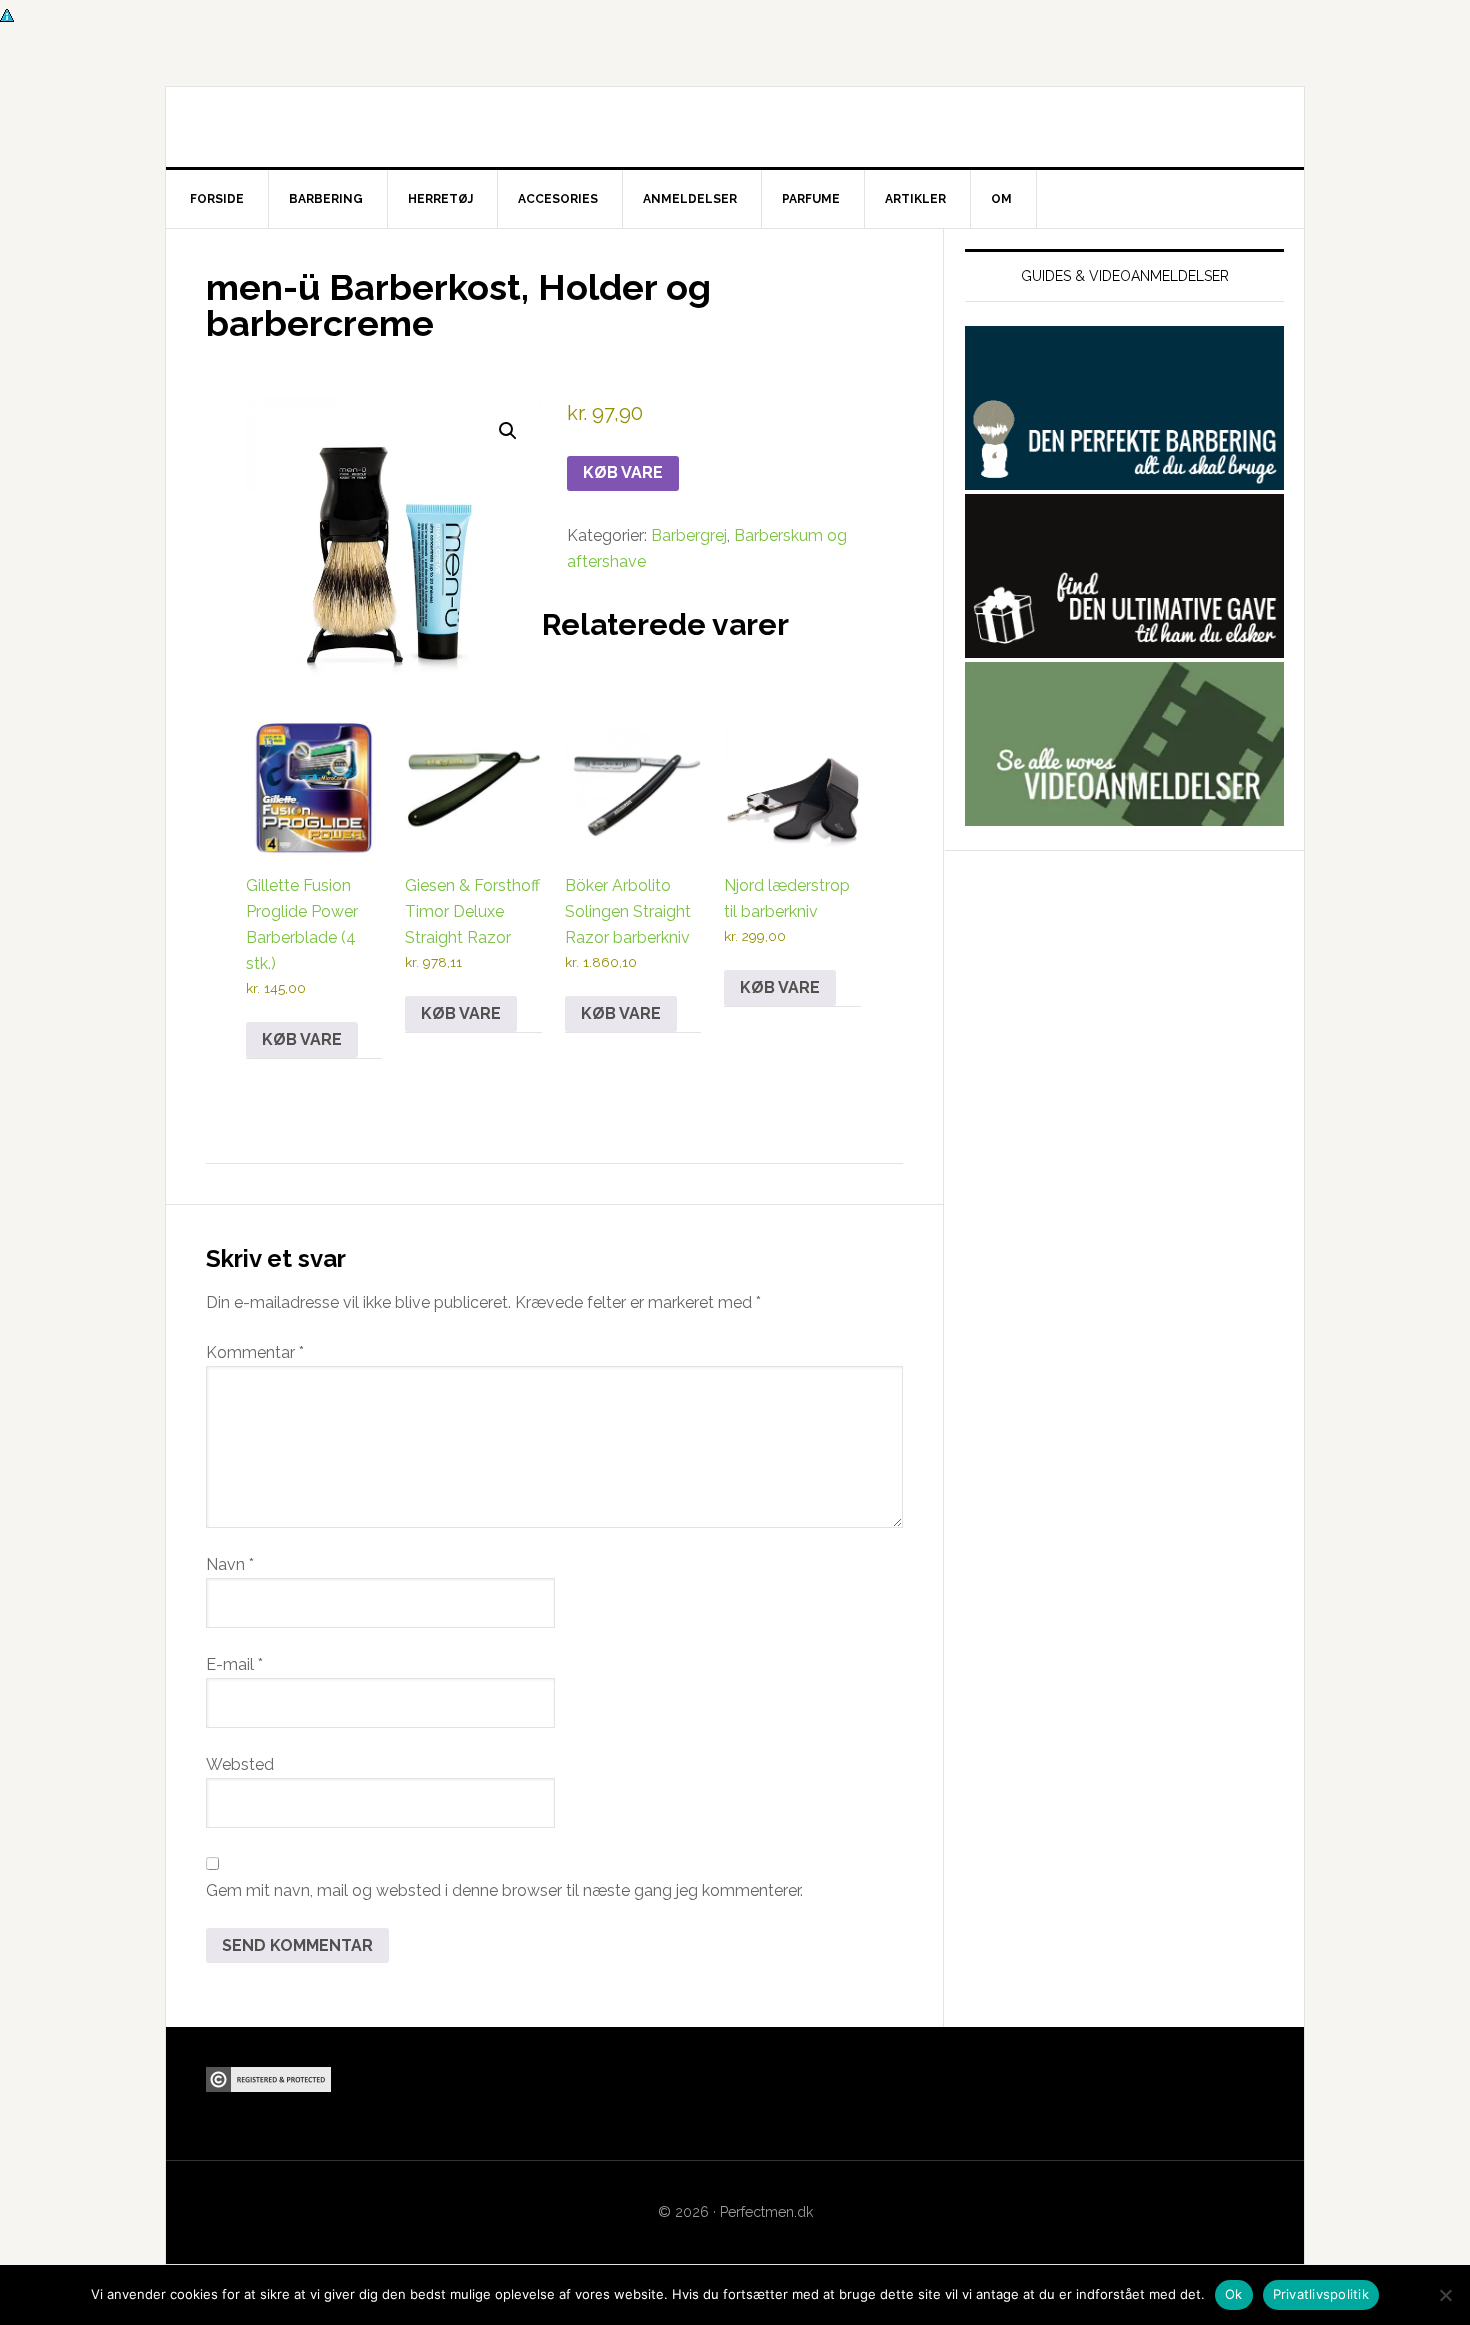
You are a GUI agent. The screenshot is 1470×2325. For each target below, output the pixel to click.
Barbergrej (689, 535)
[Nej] (1445, 2295)
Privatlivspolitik (1321, 2294)
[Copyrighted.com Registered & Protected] (268, 2082)
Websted (240, 1764)
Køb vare (623, 472)
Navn (230, 1564)
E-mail (234, 1664)
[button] (508, 431)
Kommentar (255, 1352)
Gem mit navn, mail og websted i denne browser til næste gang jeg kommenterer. (504, 1890)
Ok (1234, 2294)
